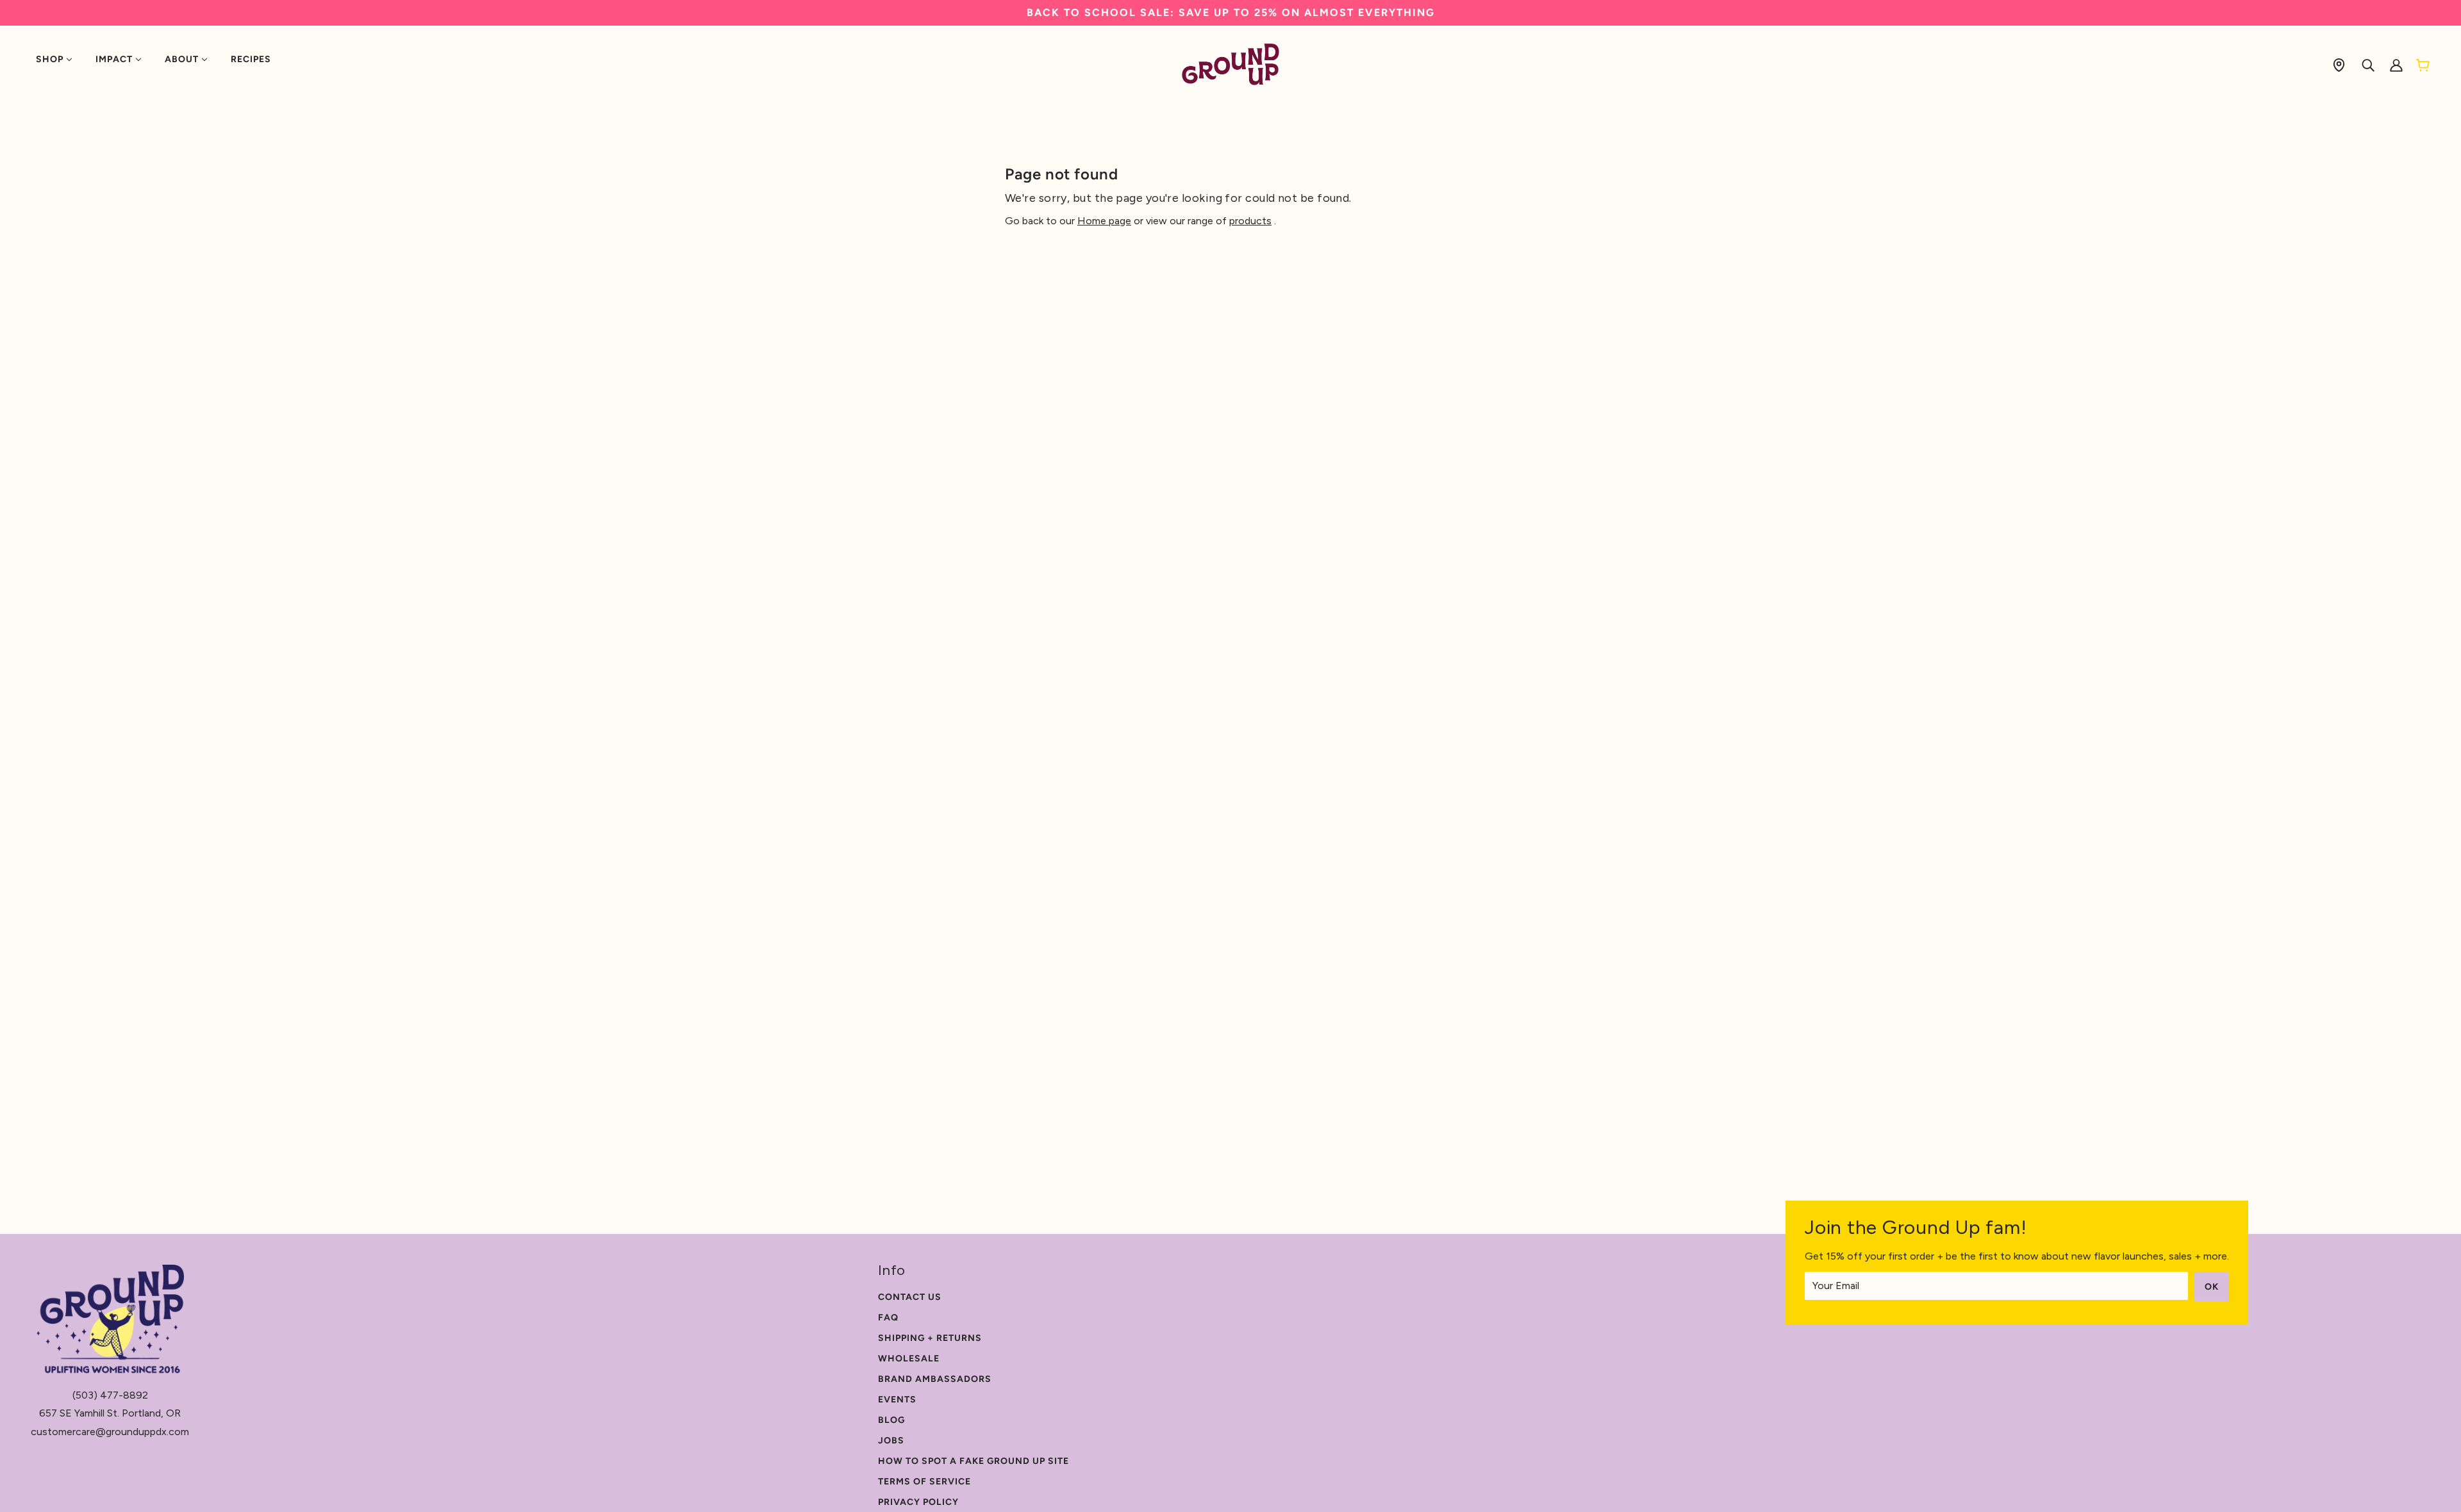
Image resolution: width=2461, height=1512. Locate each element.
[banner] (1231, 64)
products (1250, 221)
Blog (891, 1420)
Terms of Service (924, 1482)
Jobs (891, 1441)
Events (897, 1400)
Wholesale (909, 1359)
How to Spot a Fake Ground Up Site (974, 1461)
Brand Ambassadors (935, 1379)
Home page (1104, 221)
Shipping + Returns (930, 1338)
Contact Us (910, 1297)
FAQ (888, 1318)
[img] (2339, 64)
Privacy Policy (918, 1502)
